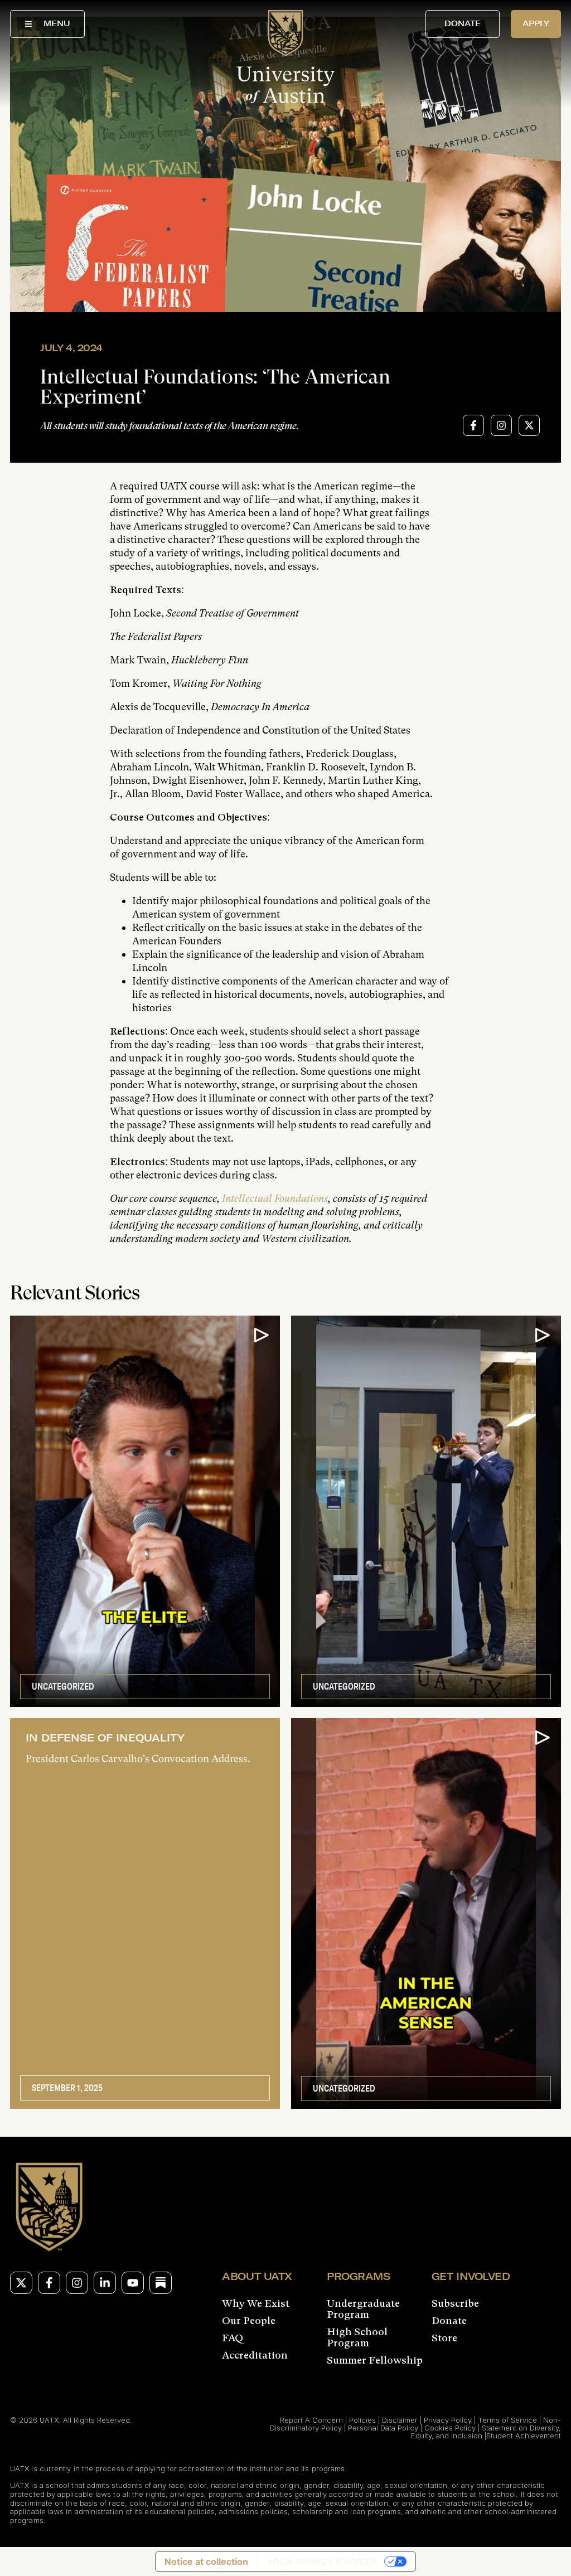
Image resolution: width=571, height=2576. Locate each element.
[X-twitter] (21, 2283)
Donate (449, 2321)
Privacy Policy (448, 2420)
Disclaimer (400, 2420)
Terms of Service (507, 2420)
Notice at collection (206, 2562)
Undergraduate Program (363, 2309)
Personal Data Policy (383, 2428)
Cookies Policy (450, 2428)
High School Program (357, 2337)
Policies (362, 2420)
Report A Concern (311, 2420)
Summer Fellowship (375, 2360)
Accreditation (255, 2355)
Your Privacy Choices (322, 2562)
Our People (249, 2321)
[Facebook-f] (49, 2283)
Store (444, 2338)
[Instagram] (77, 2283)
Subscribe (455, 2303)
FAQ (233, 2338)
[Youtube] (133, 2283)
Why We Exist (256, 2303)
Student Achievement (524, 2436)
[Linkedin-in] (105, 2283)
